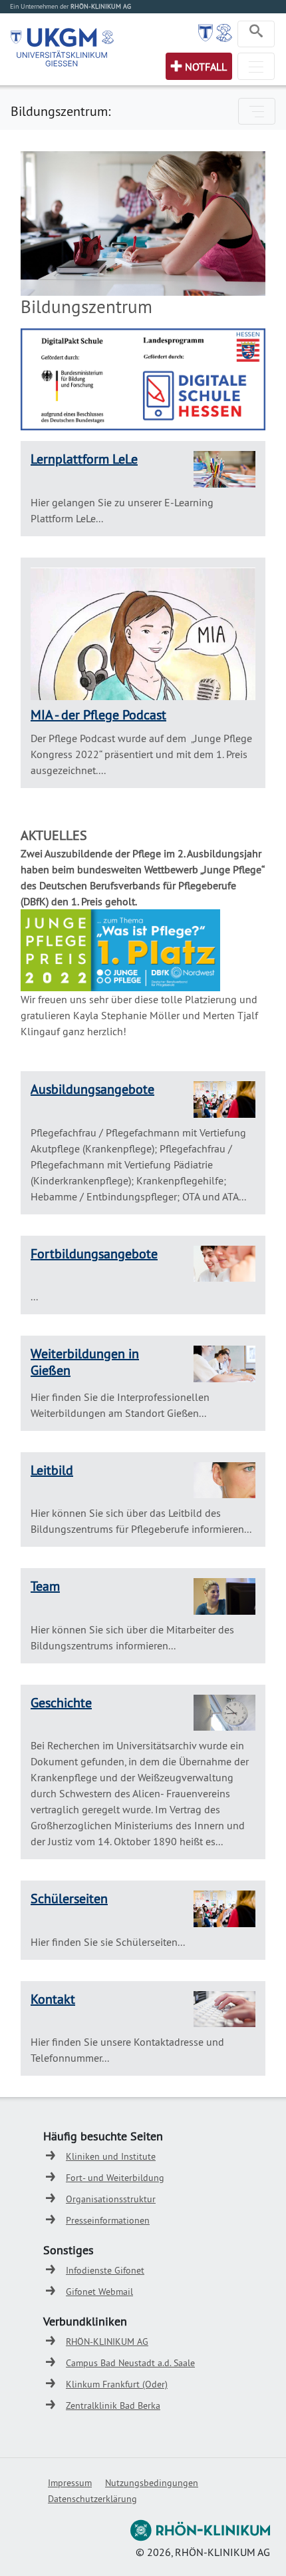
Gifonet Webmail (99, 2292)
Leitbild (52, 1470)
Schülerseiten (69, 1898)
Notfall (206, 67)
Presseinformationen (108, 2220)
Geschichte (61, 1702)
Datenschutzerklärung (92, 2499)
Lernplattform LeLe (84, 459)
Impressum (70, 2483)
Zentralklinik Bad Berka (113, 2405)
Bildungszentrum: (61, 111)
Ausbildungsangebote (92, 1089)
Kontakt (53, 1999)
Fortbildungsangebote (94, 1253)
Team (45, 1586)
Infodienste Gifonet (105, 2270)
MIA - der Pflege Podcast (98, 714)
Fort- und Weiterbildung (115, 2178)
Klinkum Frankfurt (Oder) (117, 2384)
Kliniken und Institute (111, 2156)
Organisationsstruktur (111, 2199)
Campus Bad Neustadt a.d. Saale (130, 2363)
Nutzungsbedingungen (152, 2483)
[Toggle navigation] (256, 34)
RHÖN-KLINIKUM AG (107, 2342)
